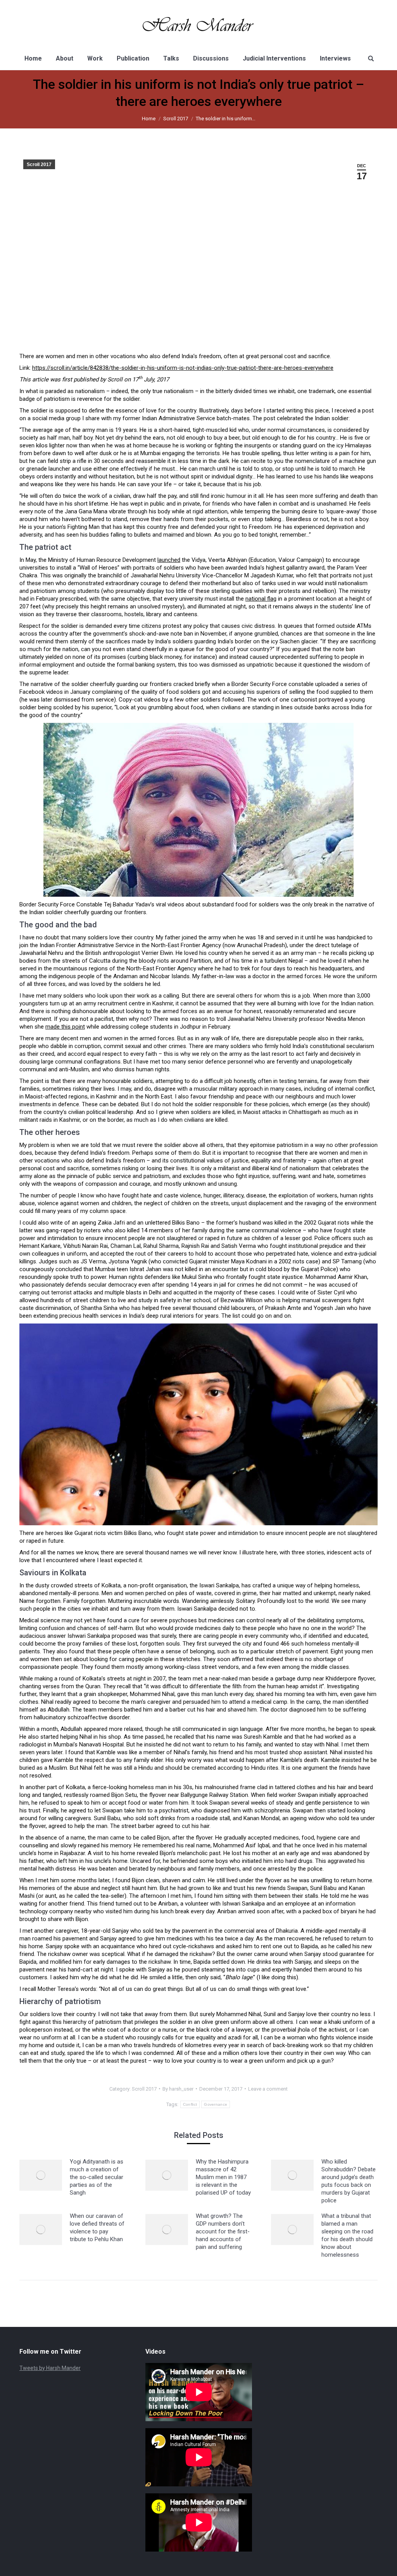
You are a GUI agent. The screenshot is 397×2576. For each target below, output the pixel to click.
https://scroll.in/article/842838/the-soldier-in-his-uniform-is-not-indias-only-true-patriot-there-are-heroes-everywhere (183, 368)
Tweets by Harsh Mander (50, 2368)
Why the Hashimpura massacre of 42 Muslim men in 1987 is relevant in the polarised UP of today (223, 2177)
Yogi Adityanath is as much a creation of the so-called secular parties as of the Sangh (97, 2177)
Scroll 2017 (176, 119)
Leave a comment (268, 2089)
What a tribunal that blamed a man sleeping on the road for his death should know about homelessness (347, 2235)
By (178, 2089)
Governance (216, 2104)
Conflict (190, 2104)
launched (169, 560)
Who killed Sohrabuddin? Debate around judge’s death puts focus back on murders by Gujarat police (349, 2181)
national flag (261, 599)
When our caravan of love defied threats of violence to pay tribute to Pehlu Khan (97, 2228)
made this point (65, 1027)
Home (149, 119)
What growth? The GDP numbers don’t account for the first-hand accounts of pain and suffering (223, 2231)
